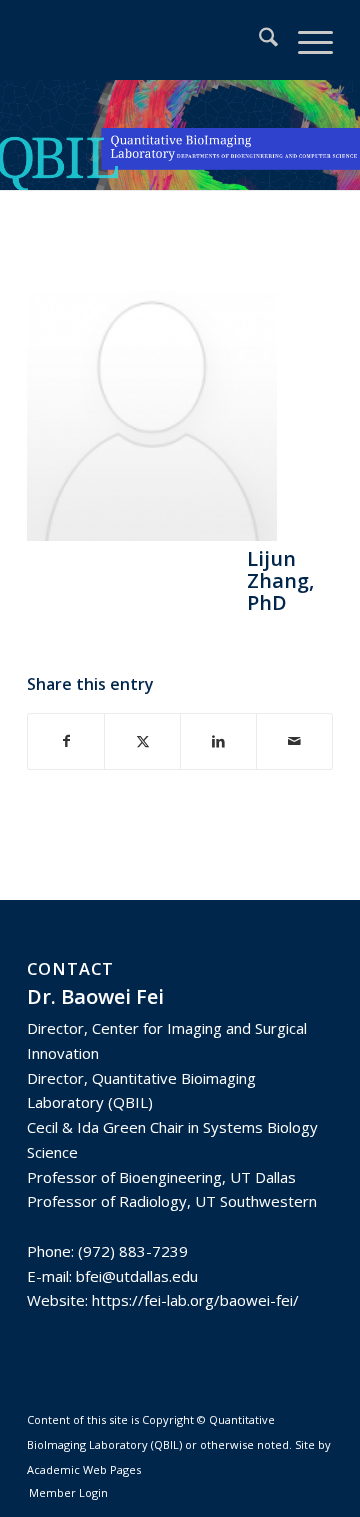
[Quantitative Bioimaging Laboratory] (149, 40)
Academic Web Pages (84, 1469)
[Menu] (305, 40)
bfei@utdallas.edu (137, 1276)
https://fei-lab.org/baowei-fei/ (195, 1300)
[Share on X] (142, 741)
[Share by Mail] (294, 741)
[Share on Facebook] (66, 741)
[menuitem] (258, 40)
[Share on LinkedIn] (218, 741)
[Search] (258, 40)
